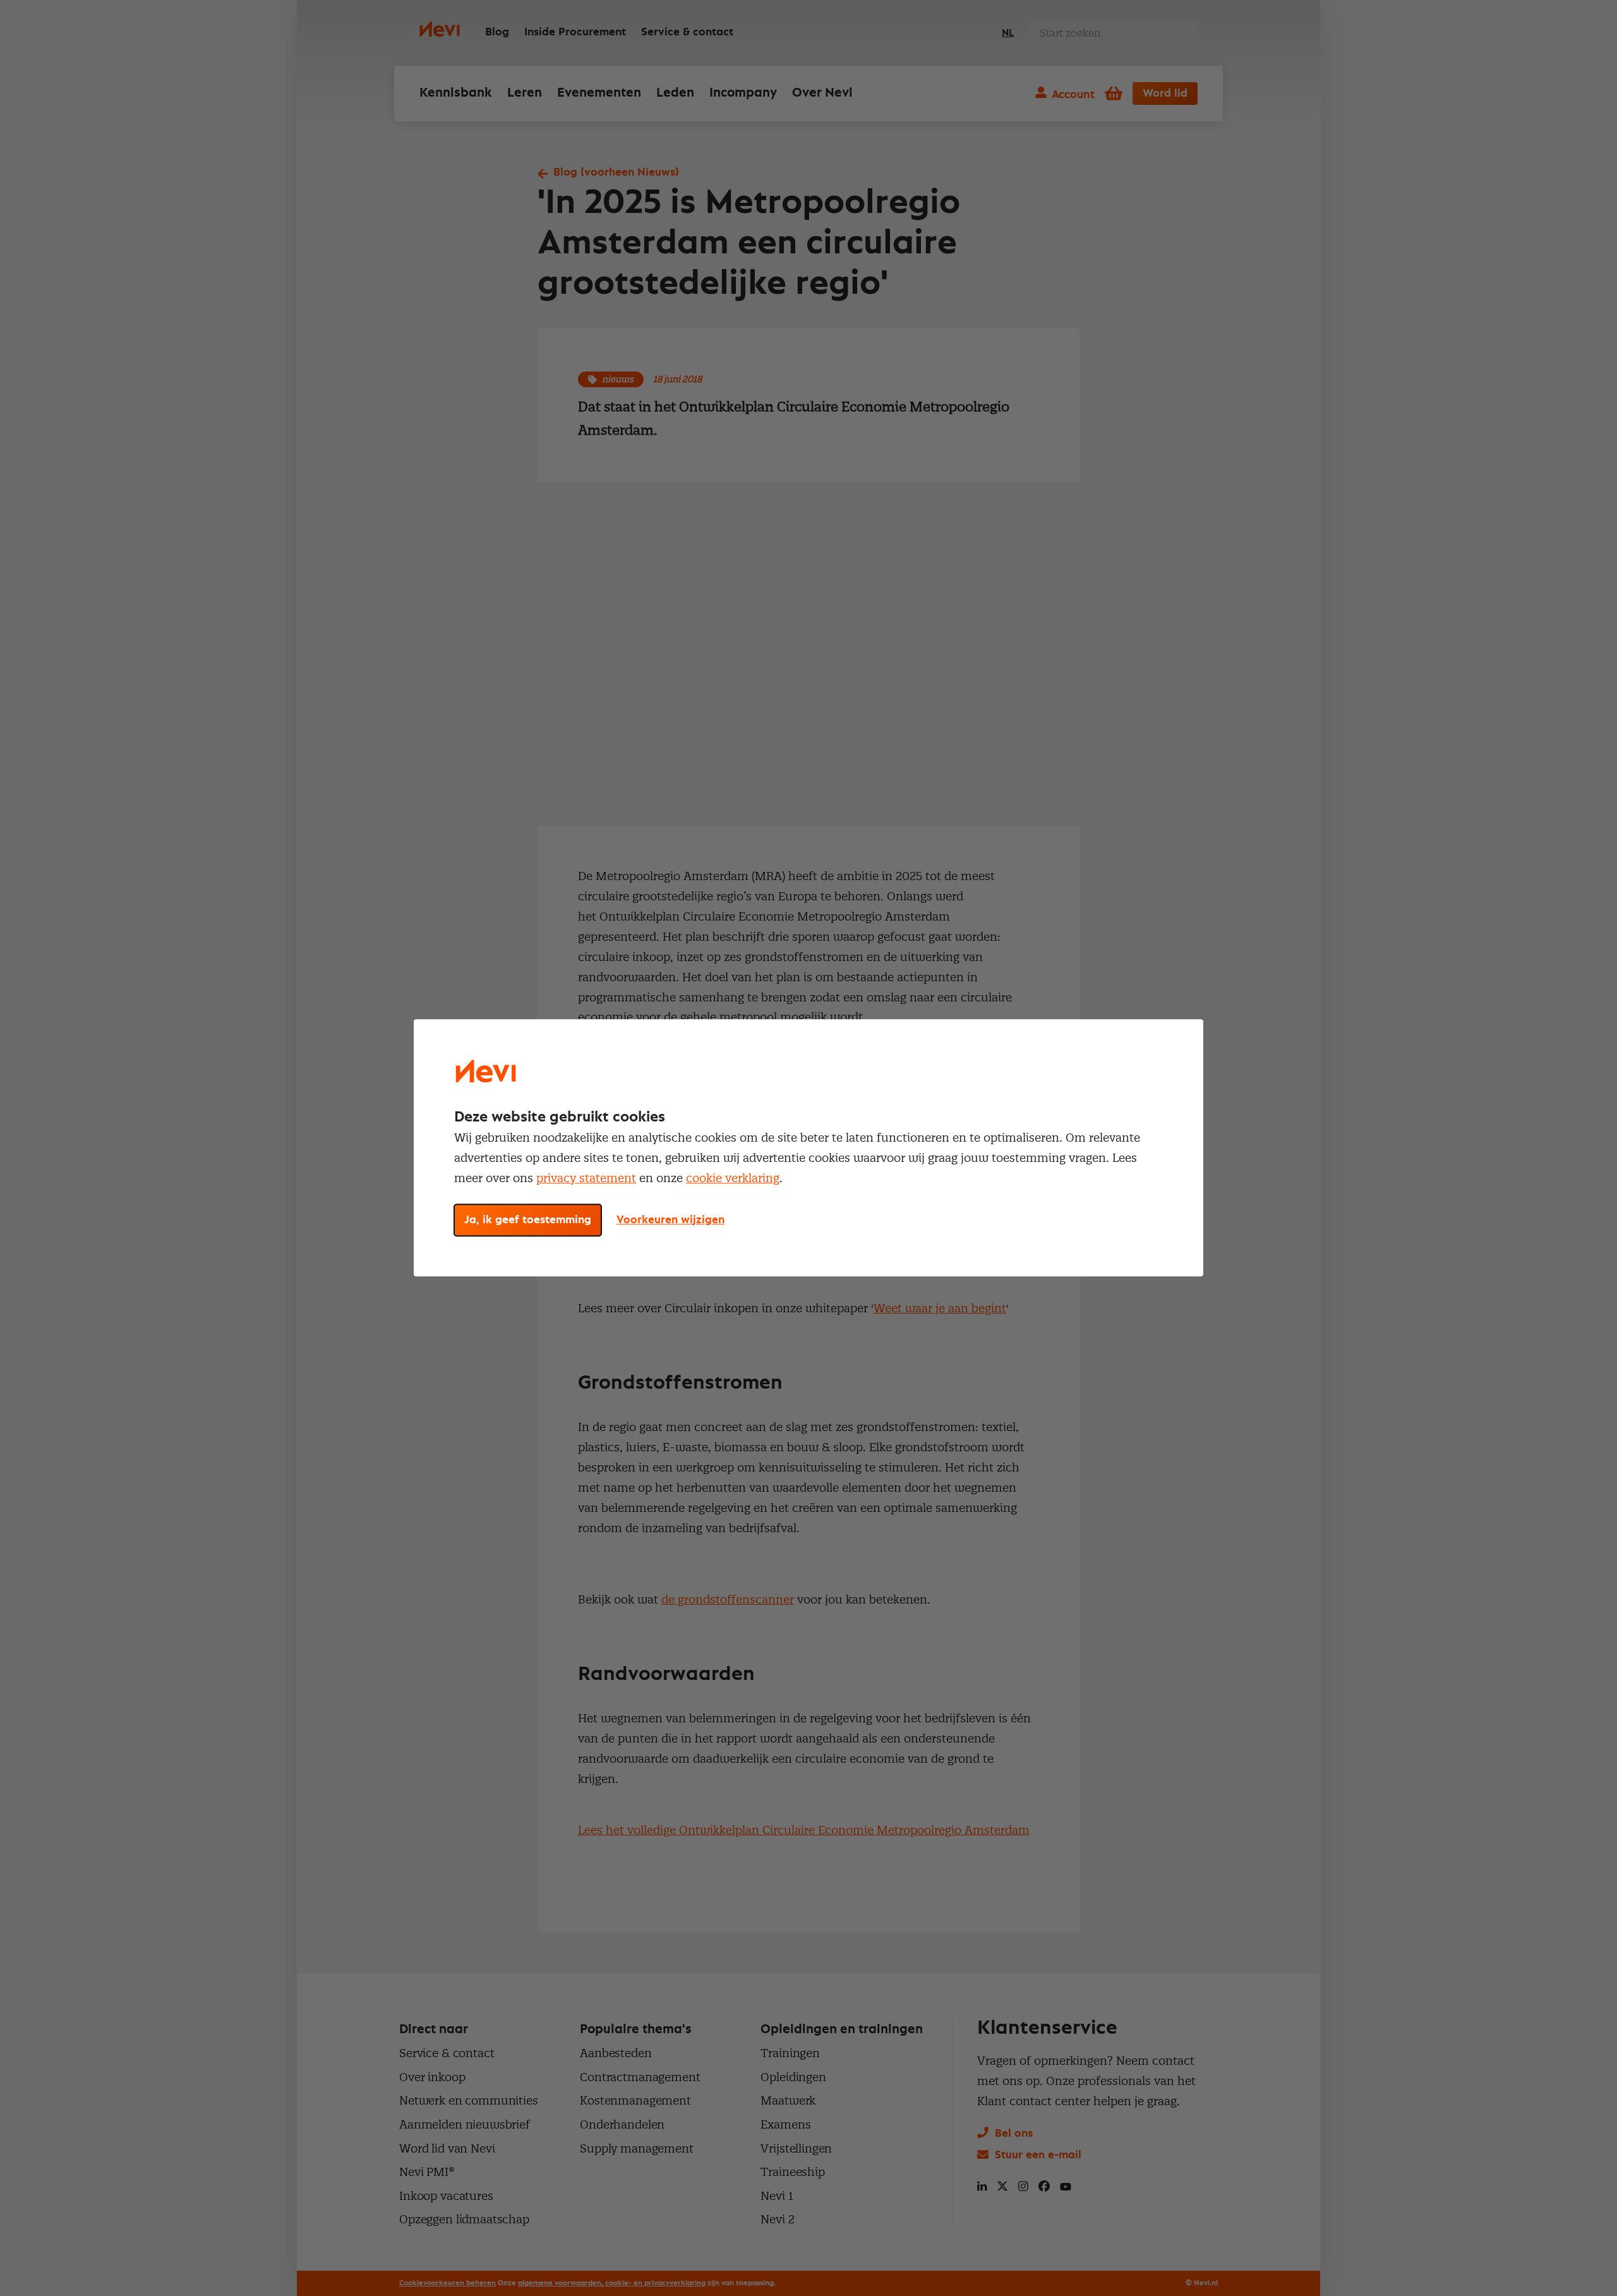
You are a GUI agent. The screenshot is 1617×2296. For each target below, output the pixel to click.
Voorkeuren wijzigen (670, 1221)
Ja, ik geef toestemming (528, 1221)
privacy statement (586, 1178)
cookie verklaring (733, 1178)
